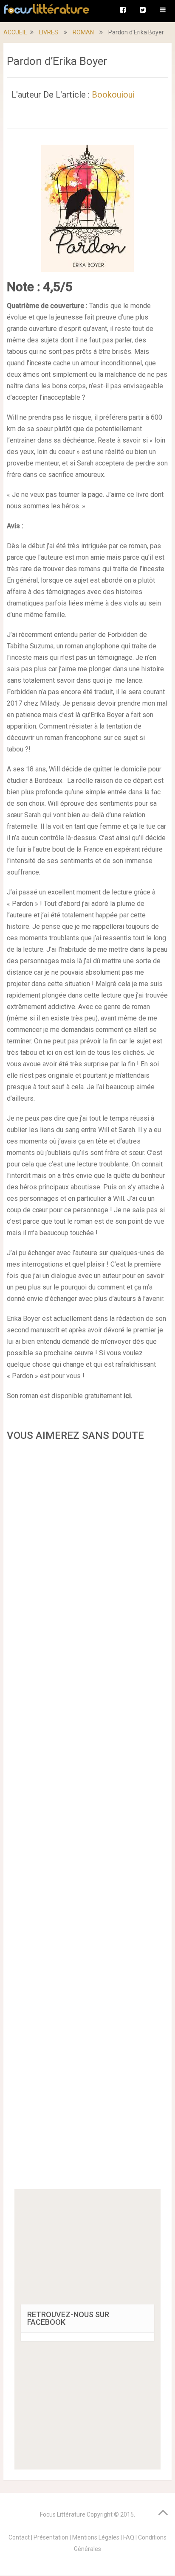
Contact (19, 2537)
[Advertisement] (87, 1818)
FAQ (129, 2537)
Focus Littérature (63, 2514)
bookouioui (113, 95)
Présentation (51, 2537)
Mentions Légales (96, 2537)
